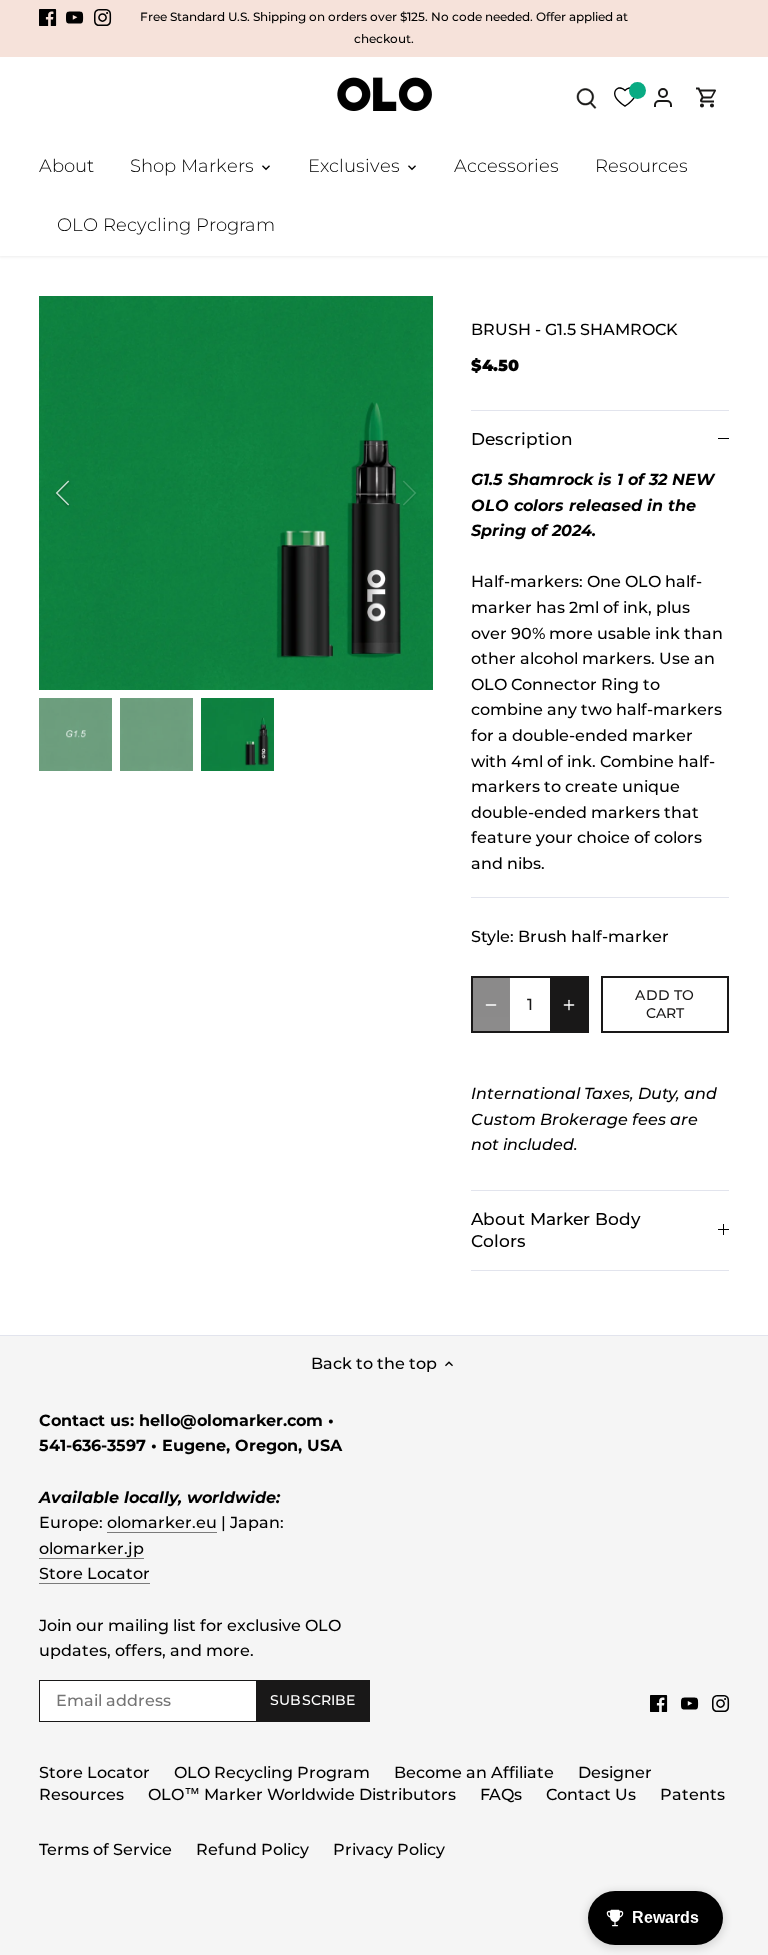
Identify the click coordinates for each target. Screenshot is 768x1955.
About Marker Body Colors (556, 1230)
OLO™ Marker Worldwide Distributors (302, 1794)
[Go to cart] (707, 97)
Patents (692, 1794)
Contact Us (591, 1794)
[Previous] (89, 493)
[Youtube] (74, 17)
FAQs (501, 1794)
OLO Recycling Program (272, 1772)
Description (522, 439)
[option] (236, 493)
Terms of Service (105, 1849)
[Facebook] (47, 17)
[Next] (383, 493)
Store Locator (94, 1573)
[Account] (663, 97)
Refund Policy (252, 1849)
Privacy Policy (389, 1849)
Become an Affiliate (474, 1772)
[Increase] (569, 1004)
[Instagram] (102, 17)
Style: (492, 936)
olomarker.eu (162, 1522)
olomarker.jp (91, 1548)
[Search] (587, 97)
